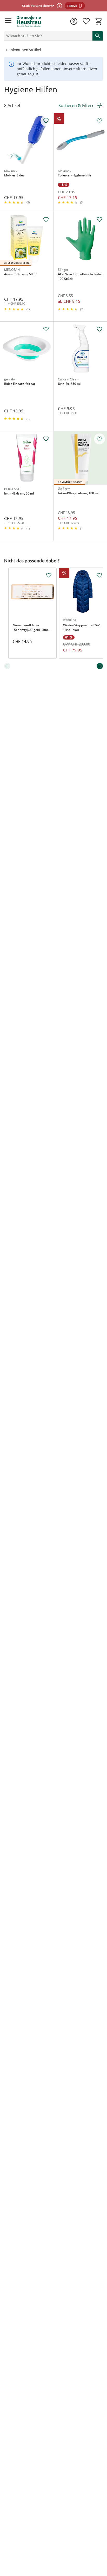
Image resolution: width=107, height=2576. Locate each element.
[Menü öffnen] (8, 21)
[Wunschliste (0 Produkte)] (86, 21)
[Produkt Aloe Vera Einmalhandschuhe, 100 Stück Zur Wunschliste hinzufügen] (99, 220)
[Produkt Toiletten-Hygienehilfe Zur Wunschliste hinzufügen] (99, 121)
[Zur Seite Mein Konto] (74, 21)
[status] (47, 36)
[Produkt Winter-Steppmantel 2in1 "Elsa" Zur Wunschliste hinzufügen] (99, 575)
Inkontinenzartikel (25, 50)
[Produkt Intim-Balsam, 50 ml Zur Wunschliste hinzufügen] (46, 439)
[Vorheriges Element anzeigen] (7, 666)
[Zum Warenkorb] (99, 21)
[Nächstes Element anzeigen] (100, 666)
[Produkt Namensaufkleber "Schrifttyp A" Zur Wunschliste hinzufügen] (49, 575)
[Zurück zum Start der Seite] (102, 2540)
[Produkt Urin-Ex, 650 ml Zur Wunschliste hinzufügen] (99, 329)
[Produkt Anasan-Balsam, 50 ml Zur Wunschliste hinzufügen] (46, 220)
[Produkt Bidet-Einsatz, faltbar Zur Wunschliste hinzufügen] (46, 329)
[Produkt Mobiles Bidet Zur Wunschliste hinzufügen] (46, 121)
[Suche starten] (98, 36)
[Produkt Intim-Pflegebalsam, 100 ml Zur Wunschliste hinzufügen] (99, 439)
